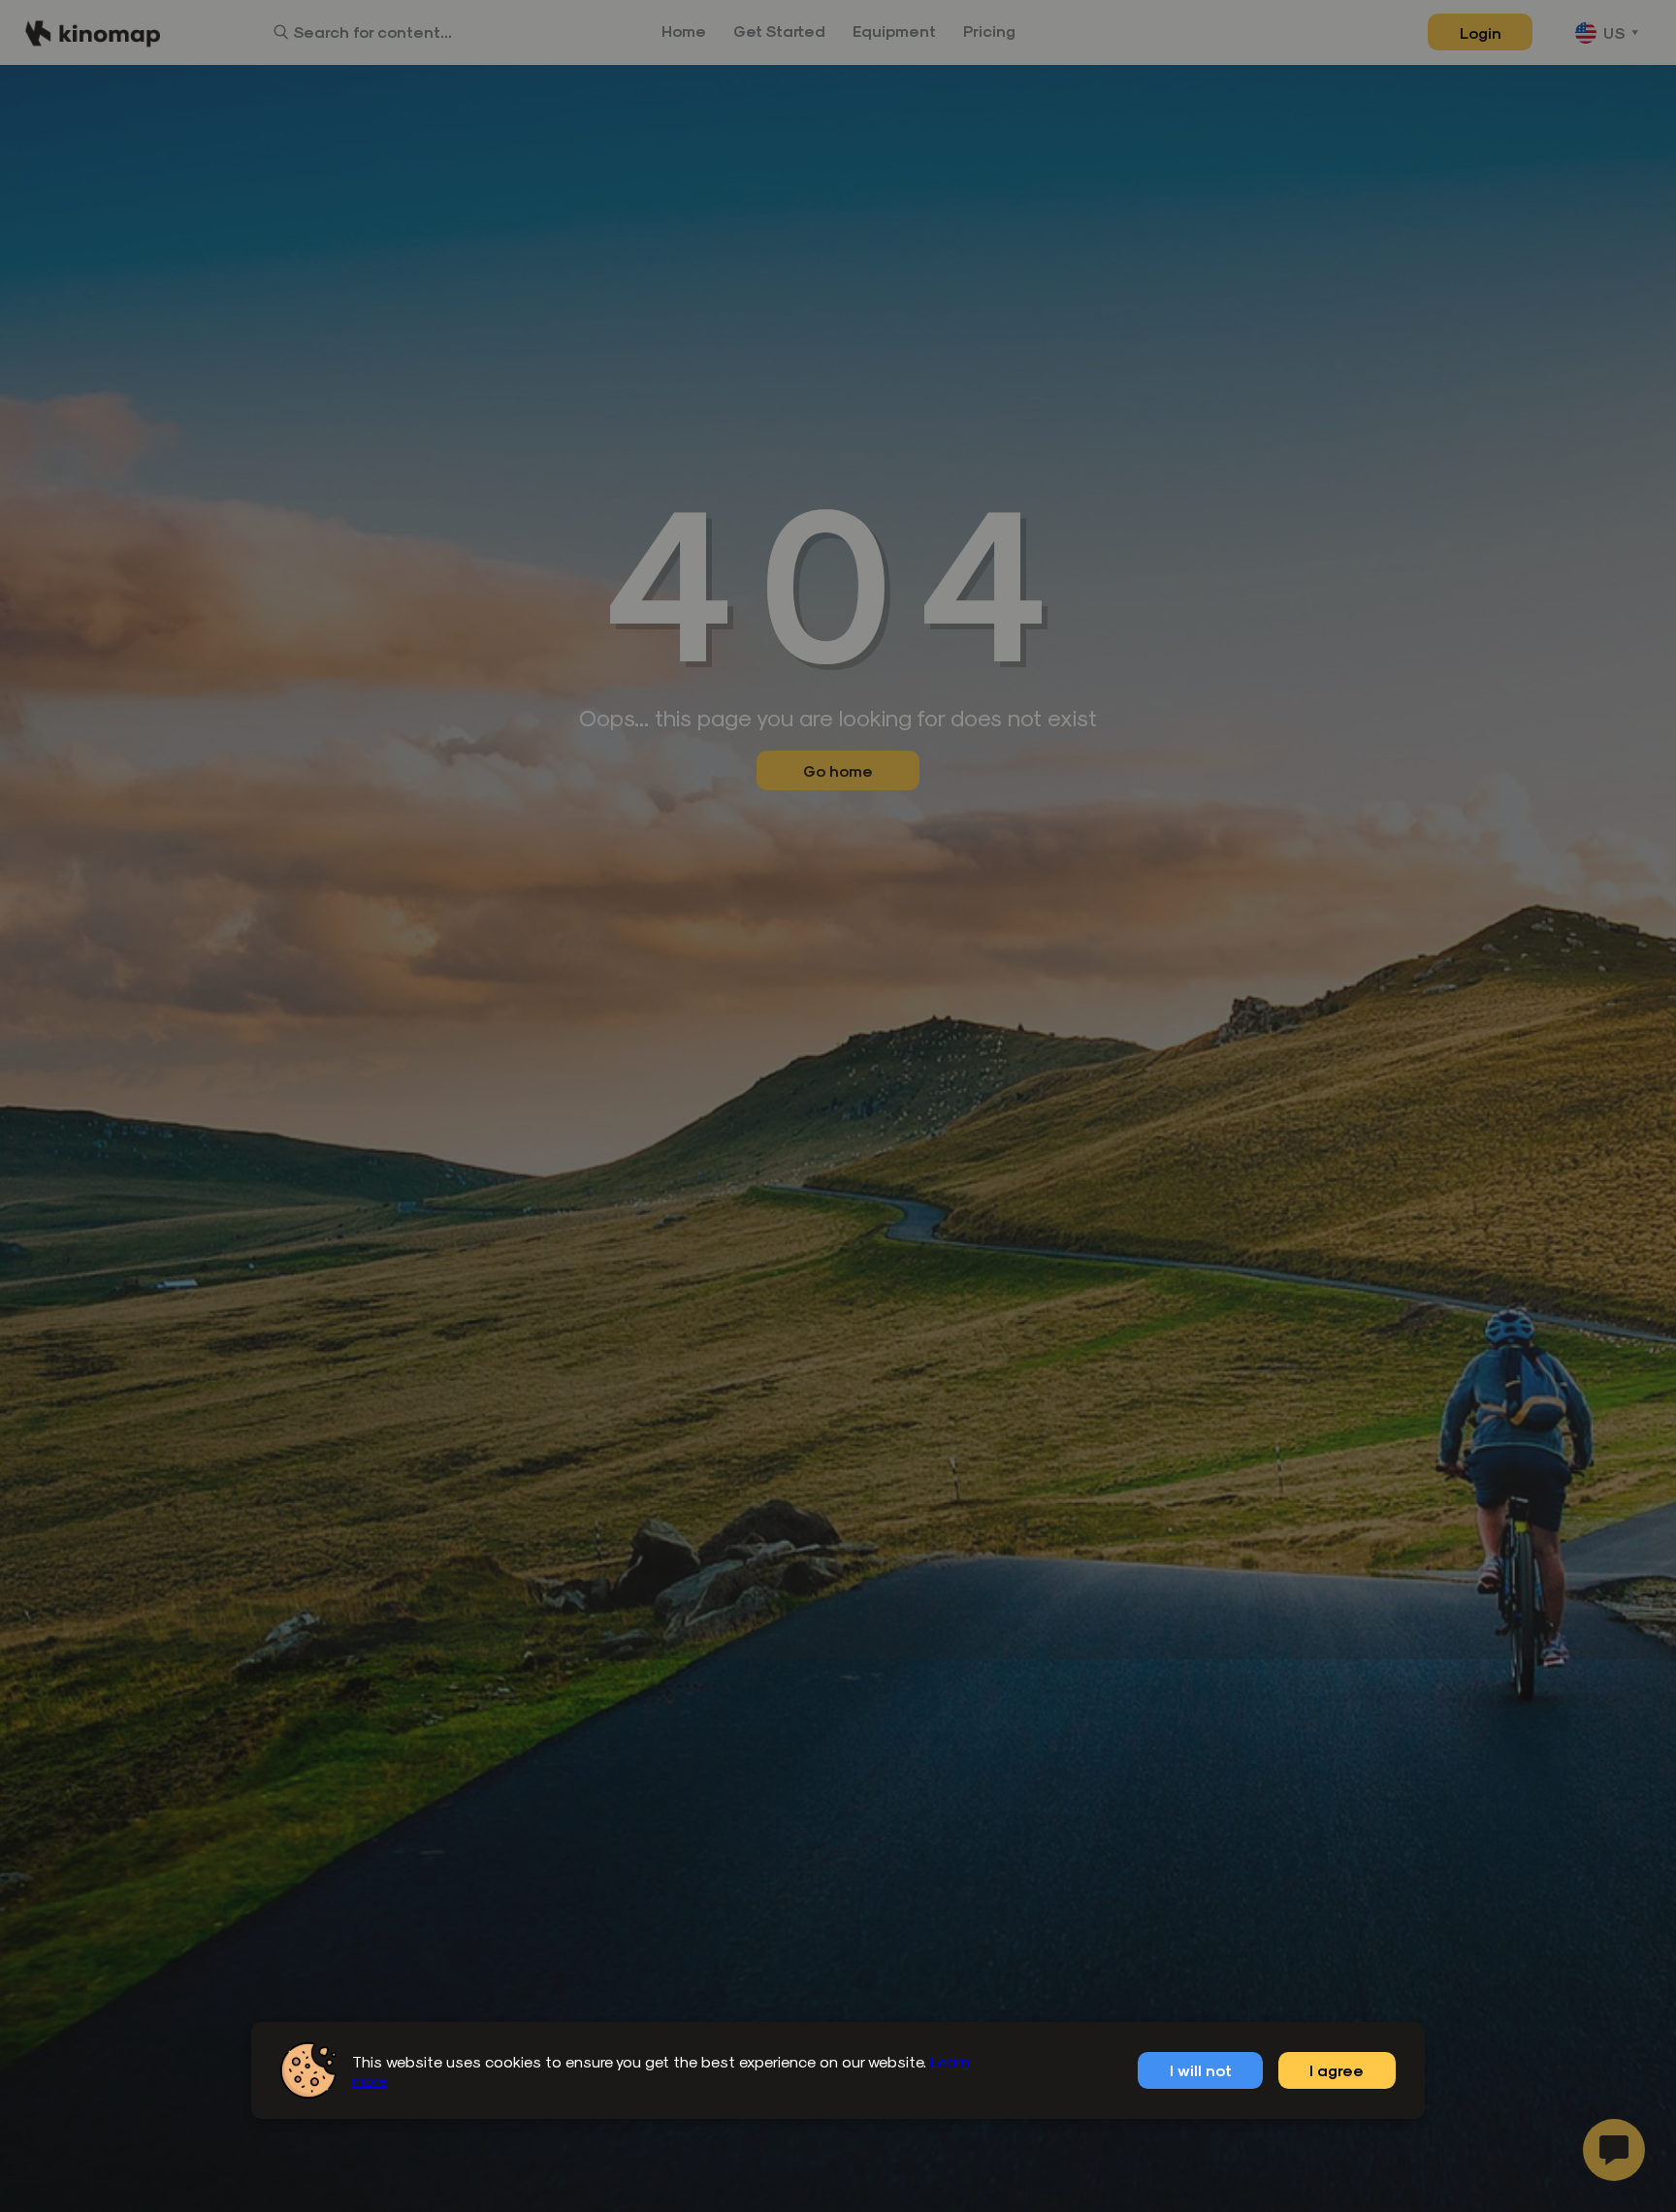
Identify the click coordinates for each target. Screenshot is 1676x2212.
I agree (1337, 2070)
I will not (1201, 2070)
